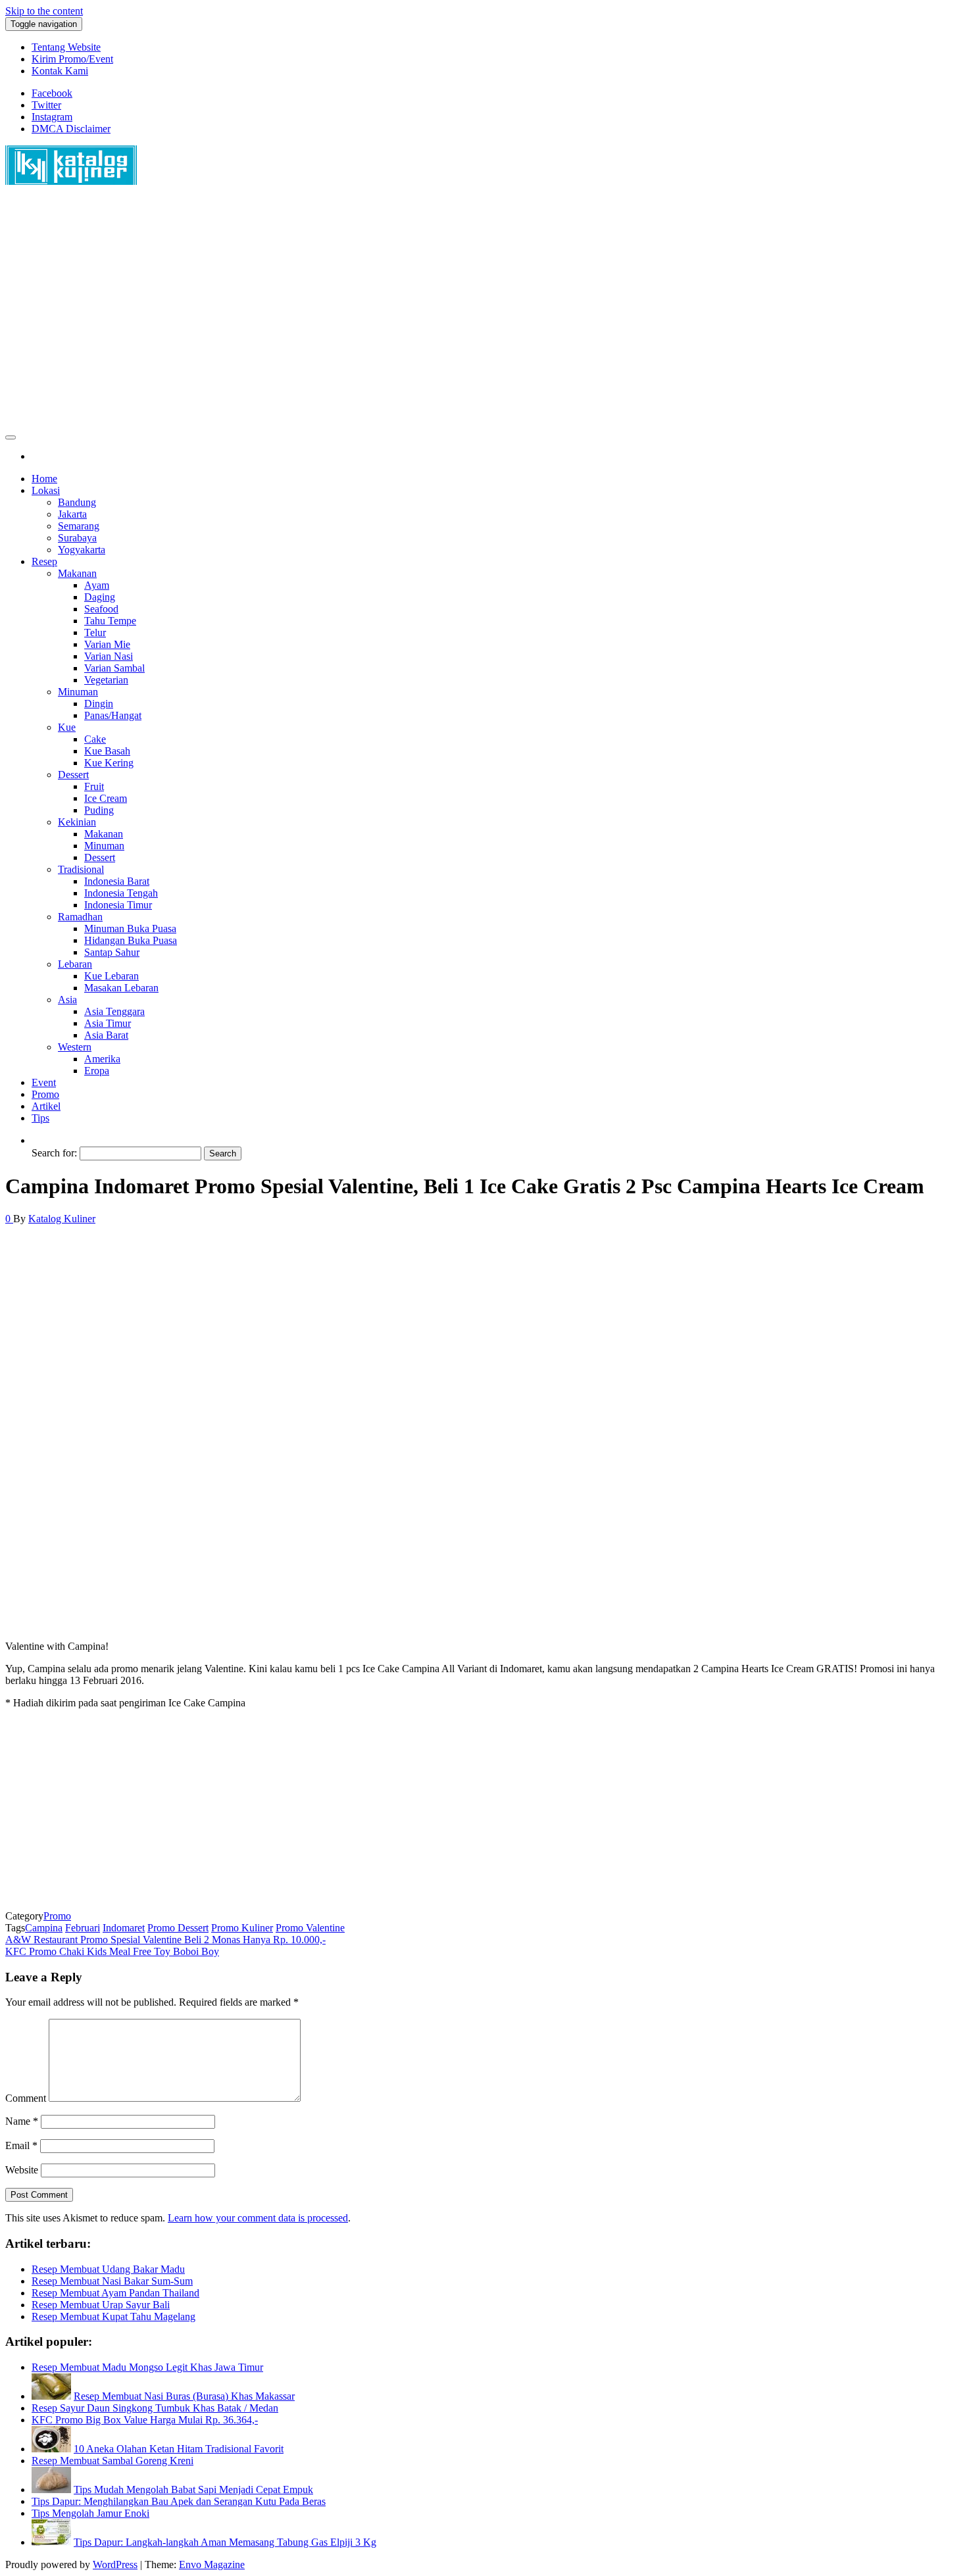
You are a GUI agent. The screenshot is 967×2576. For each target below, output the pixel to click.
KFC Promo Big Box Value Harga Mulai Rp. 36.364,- (145, 2420)
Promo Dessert (178, 1928)
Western (75, 1047)
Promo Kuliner (242, 1928)
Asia (67, 1000)
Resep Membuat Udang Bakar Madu (108, 2269)
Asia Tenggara (114, 1011)
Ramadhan (80, 917)
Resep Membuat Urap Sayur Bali (101, 2305)
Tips (40, 1118)
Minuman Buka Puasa (130, 929)
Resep (44, 561)
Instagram (52, 117)
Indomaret (124, 1928)
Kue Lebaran (112, 976)
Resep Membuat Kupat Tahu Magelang (113, 2316)
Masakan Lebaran (121, 988)
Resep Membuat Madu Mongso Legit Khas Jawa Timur (147, 2367)
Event (44, 1082)
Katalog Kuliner (62, 1219)
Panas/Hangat (113, 715)
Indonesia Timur (118, 905)
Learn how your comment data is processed (258, 2218)
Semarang (79, 526)
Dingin (99, 704)
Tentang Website (66, 47)
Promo (45, 1094)
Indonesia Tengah (121, 893)
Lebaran (75, 964)
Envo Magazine (212, 2564)
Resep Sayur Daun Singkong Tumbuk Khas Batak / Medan (155, 2408)
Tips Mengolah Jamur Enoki (90, 2513)
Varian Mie (107, 644)
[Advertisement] (400, 314)
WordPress (115, 2564)
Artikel (46, 1106)
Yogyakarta (82, 550)
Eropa (97, 1071)
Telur (95, 632)
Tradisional (81, 869)
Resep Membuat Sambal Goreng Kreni (112, 2461)
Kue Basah (107, 751)
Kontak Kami (60, 71)
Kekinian (77, 822)
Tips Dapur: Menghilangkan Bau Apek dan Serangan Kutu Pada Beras (179, 2501)
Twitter (46, 105)
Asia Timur (108, 1023)
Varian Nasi (109, 656)
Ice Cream (106, 798)
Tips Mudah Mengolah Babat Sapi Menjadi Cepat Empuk (193, 2489)
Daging (100, 597)
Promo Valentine (310, 1928)
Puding (99, 810)
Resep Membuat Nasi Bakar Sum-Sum (112, 2281)
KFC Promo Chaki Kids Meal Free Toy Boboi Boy (112, 1951)
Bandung (77, 502)
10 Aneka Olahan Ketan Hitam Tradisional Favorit (179, 2449)
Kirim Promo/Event (72, 59)
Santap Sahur (112, 952)
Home (44, 479)
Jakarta (72, 514)
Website (22, 2170)
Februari (83, 1928)
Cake (95, 739)
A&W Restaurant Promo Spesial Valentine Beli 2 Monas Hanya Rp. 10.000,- (165, 1940)
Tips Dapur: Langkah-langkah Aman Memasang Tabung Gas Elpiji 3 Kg (225, 2542)
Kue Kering (109, 763)
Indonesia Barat (117, 881)
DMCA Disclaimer (71, 129)
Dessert (73, 775)
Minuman (78, 692)
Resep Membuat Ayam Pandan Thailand (115, 2293)
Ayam (97, 585)
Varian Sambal (114, 668)
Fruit (94, 786)
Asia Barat (106, 1035)
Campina (44, 1928)
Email (21, 2145)
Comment (26, 2098)
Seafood (101, 609)
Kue (67, 727)
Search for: (54, 1153)
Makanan (77, 573)
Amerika (102, 1059)
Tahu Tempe (110, 621)
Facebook (52, 93)
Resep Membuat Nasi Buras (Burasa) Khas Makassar (184, 2396)
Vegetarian (106, 680)
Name (22, 2121)
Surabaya (77, 538)
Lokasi (46, 490)
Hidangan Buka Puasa (131, 940)
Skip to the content (44, 11)
